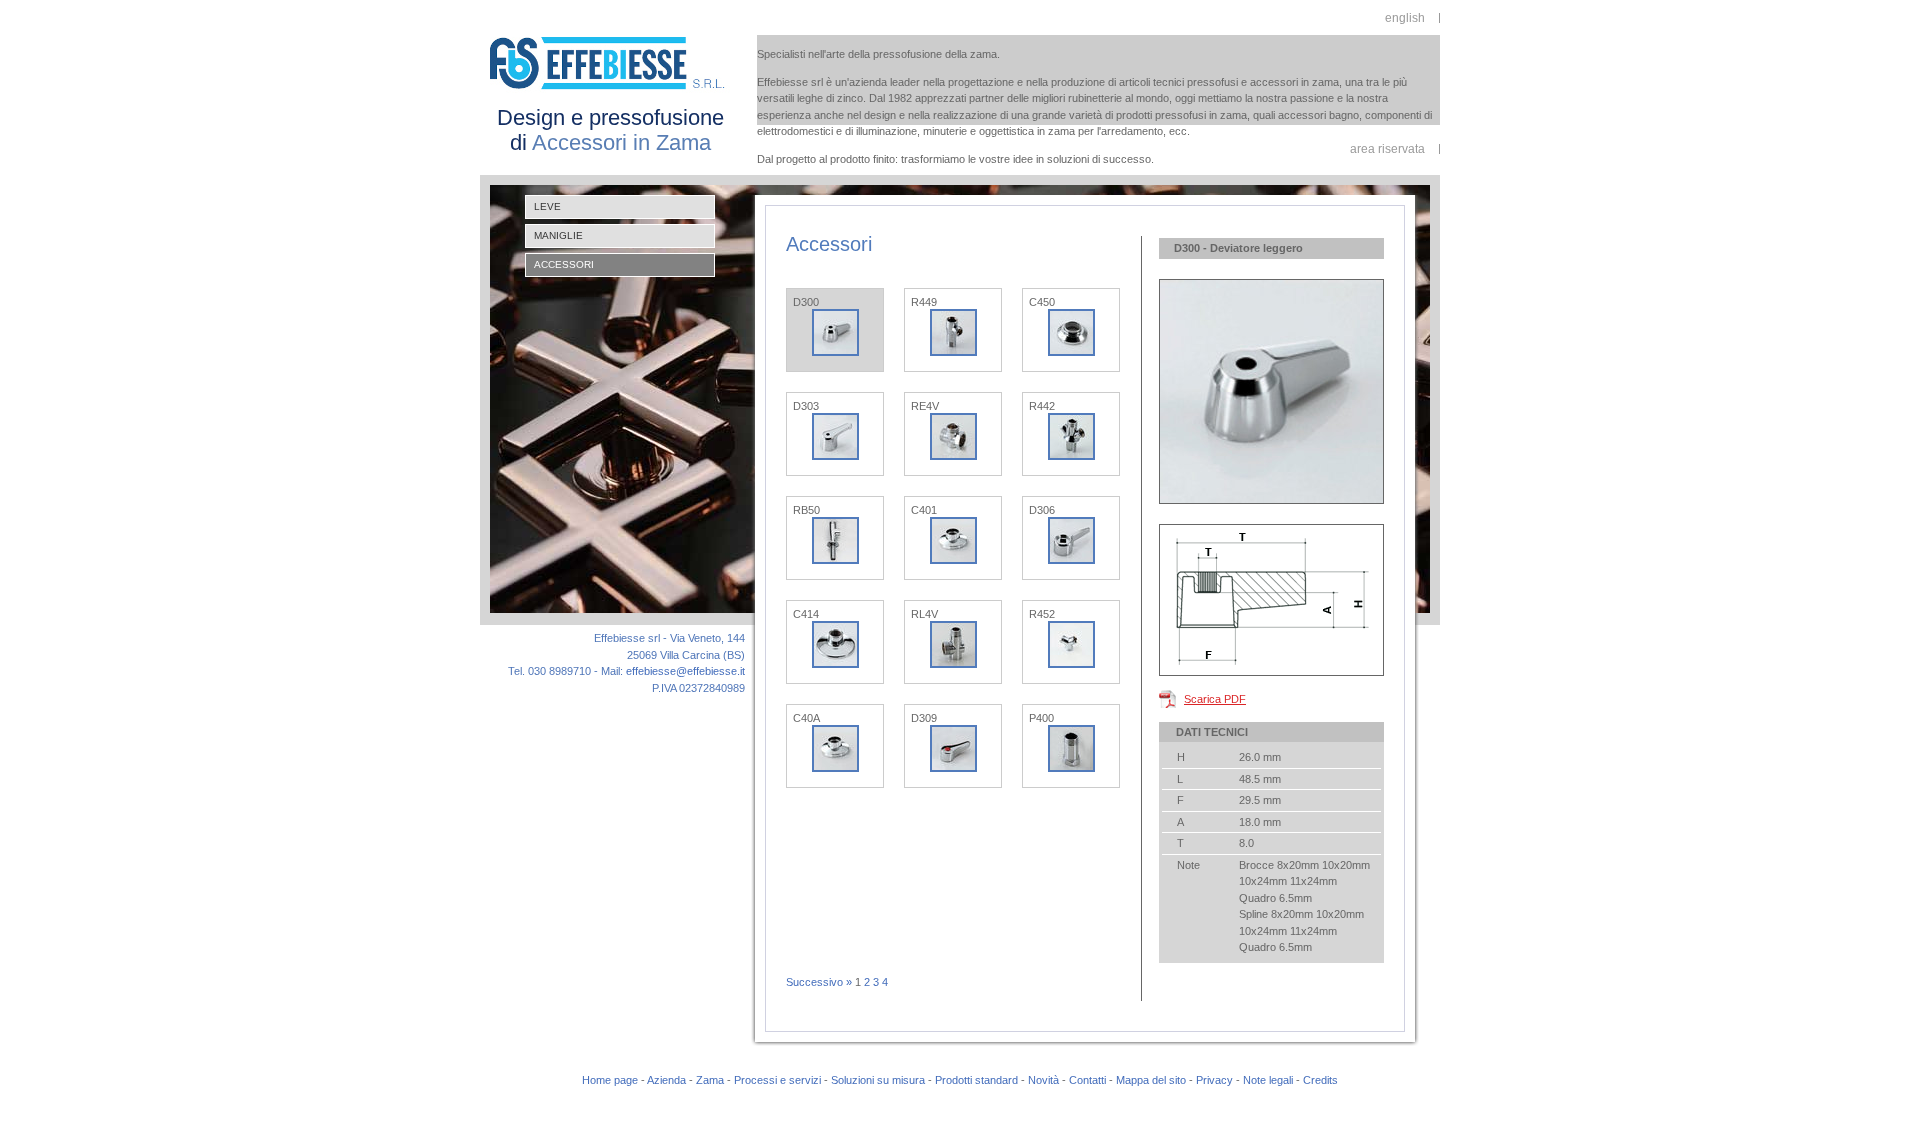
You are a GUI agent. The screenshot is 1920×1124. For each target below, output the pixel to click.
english (1405, 18)
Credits (1320, 1080)
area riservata (1387, 149)
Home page (610, 1080)
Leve (547, 206)
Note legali (1268, 1080)
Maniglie (558, 235)
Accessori (564, 264)
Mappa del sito (1151, 1080)
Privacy (1214, 1080)
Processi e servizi (777, 1080)
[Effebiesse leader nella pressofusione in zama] (611, 89)
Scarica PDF (1215, 699)
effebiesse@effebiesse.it (685, 671)
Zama (710, 1080)
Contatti (1087, 1080)
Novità (1043, 1080)
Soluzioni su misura (878, 1080)
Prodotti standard (976, 1080)
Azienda (666, 1080)
